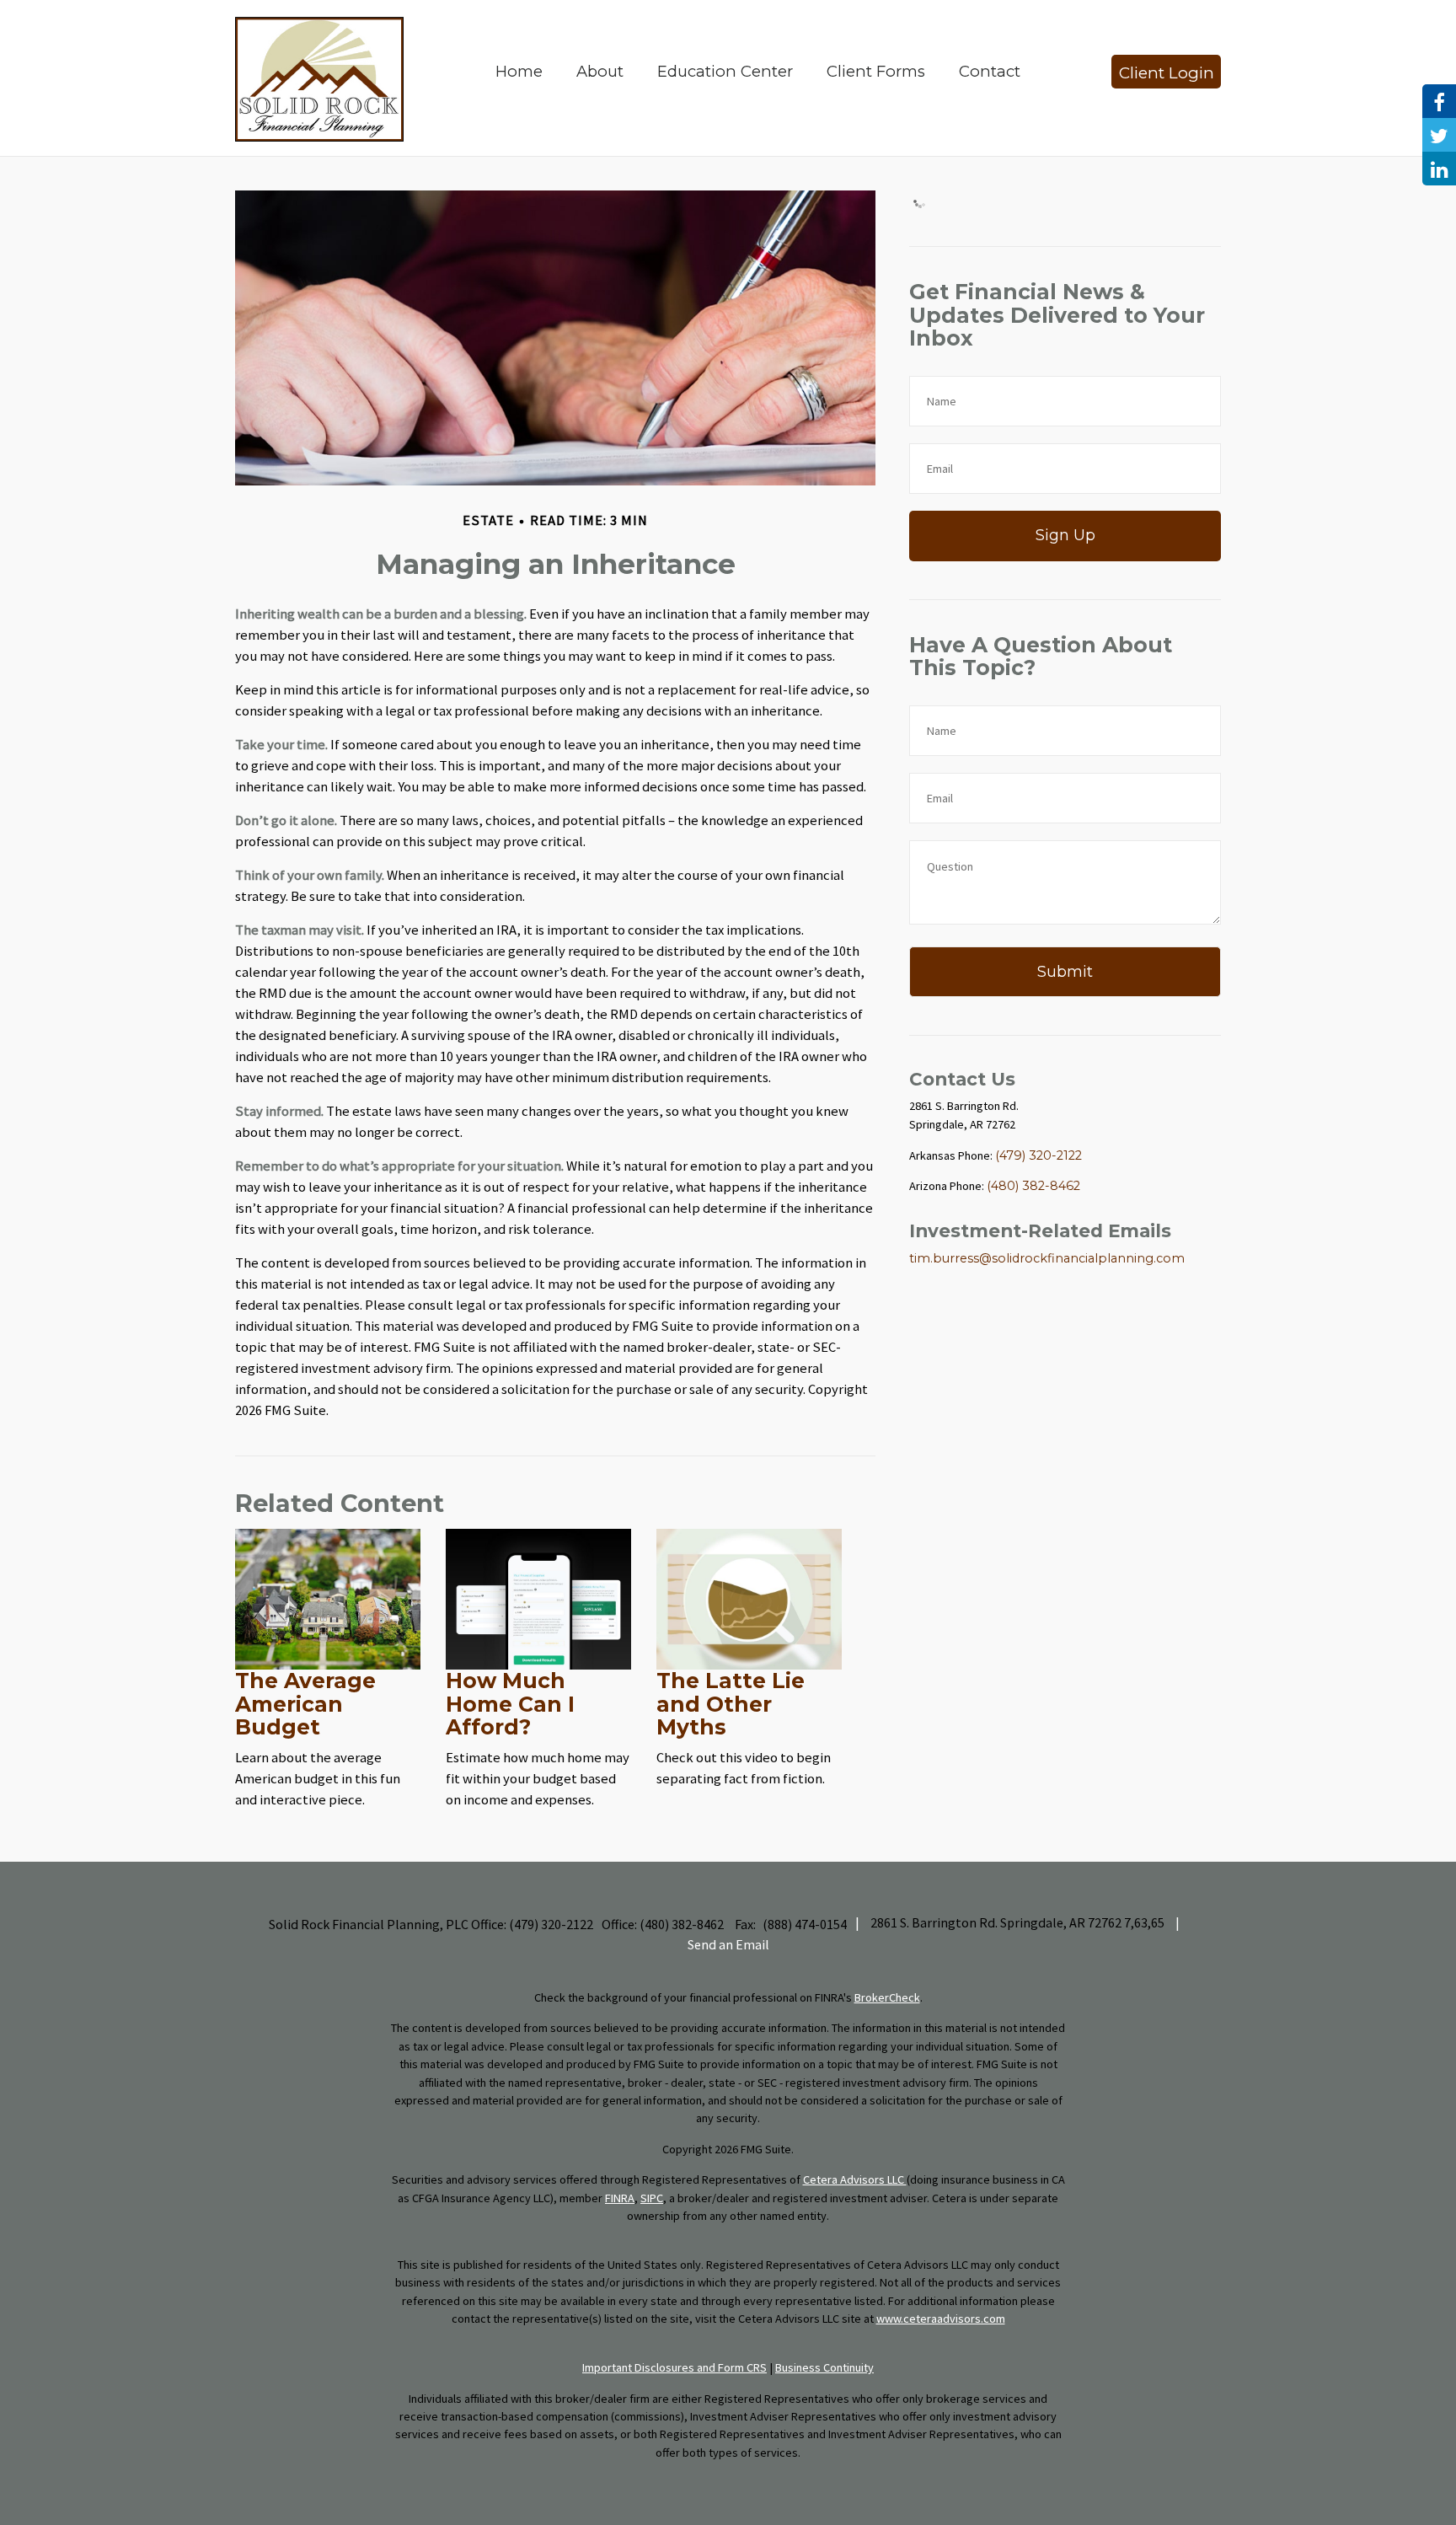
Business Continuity (824, 2367)
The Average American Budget (305, 1704)
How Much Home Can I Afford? (510, 1704)
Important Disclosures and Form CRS (674, 2367)
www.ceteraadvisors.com (941, 2319)
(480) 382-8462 (1033, 1186)
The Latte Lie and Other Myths (731, 1704)
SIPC (652, 2198)
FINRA (620, 2198)
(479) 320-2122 (1038, 1155)
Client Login (1167, 73)
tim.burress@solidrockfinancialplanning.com (1047, 1258)
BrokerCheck (887, 1997)
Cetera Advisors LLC (855, 2179)
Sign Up (1065, 535)
